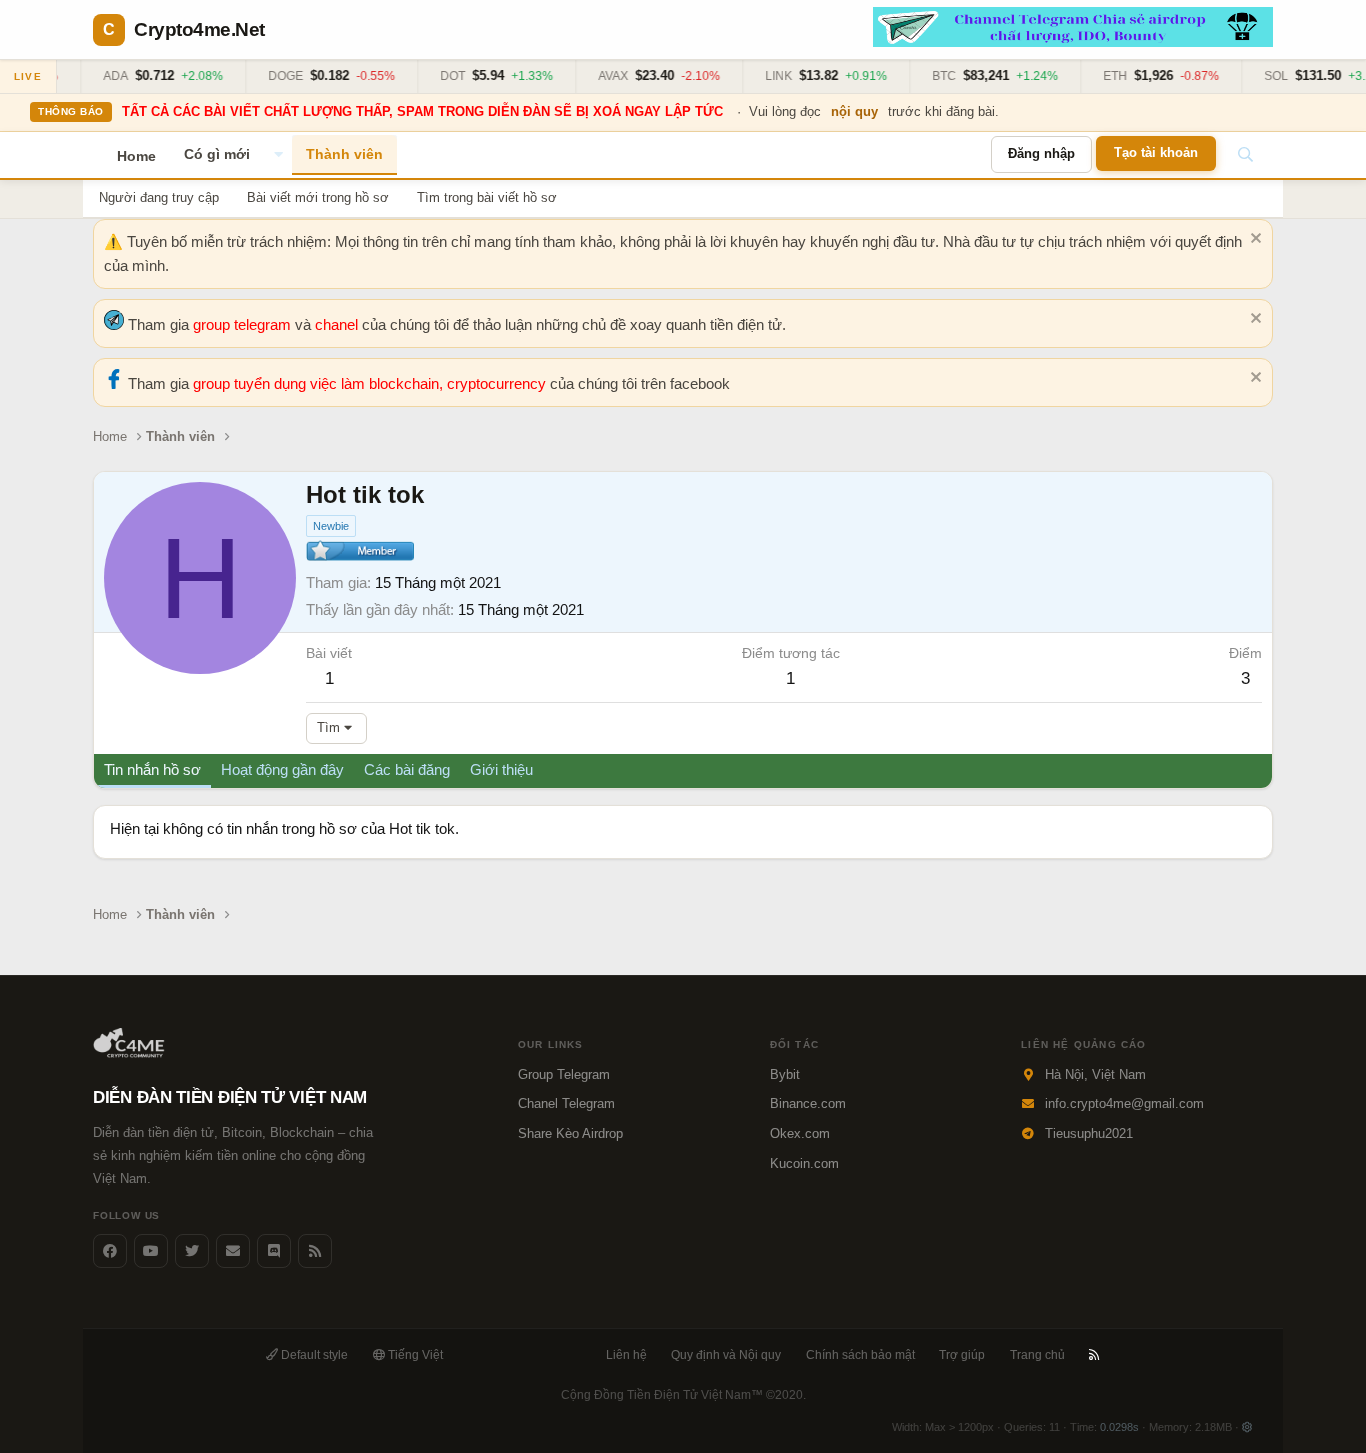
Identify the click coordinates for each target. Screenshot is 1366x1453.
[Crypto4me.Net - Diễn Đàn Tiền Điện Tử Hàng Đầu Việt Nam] (130, 1053)
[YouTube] (151, 1251)
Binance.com (808, 1103)
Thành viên (344, 154)
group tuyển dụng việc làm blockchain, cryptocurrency (371, 383)
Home (136, 156)
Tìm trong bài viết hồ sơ (487, 197)
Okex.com (800, 1133)
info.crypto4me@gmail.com (1124, 1103)
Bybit (785, 1074)
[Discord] (274, 1251)
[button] (278, 155)
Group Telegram (564, 1074)
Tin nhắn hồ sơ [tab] (152, 769)
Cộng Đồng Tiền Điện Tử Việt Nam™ (683, 1395)
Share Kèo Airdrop (570, 1133)
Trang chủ (1037, 1355)
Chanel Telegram (566, 1103)
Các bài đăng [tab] (407, 769)
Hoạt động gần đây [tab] (282, 769)
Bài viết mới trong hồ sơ (318, 197)
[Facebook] (110, 1251)
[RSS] (1094, 1355)
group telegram (244, 324)
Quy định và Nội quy (726, 1355)
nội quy (854, 111)
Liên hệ (626, 1355)
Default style (313, 1355)
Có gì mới (217, 154)
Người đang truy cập (159, 197)
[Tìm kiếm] (1245, 155)
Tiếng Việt (414, 1355)
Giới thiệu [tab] (501, 769)
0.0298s (1119, 1427)
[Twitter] (192, 1251)
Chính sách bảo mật (860, 1355)
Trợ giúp (962, 1355)
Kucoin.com (804, 1163)
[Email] (233, 1251)
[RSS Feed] (315, 1251)
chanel (338, 324)
